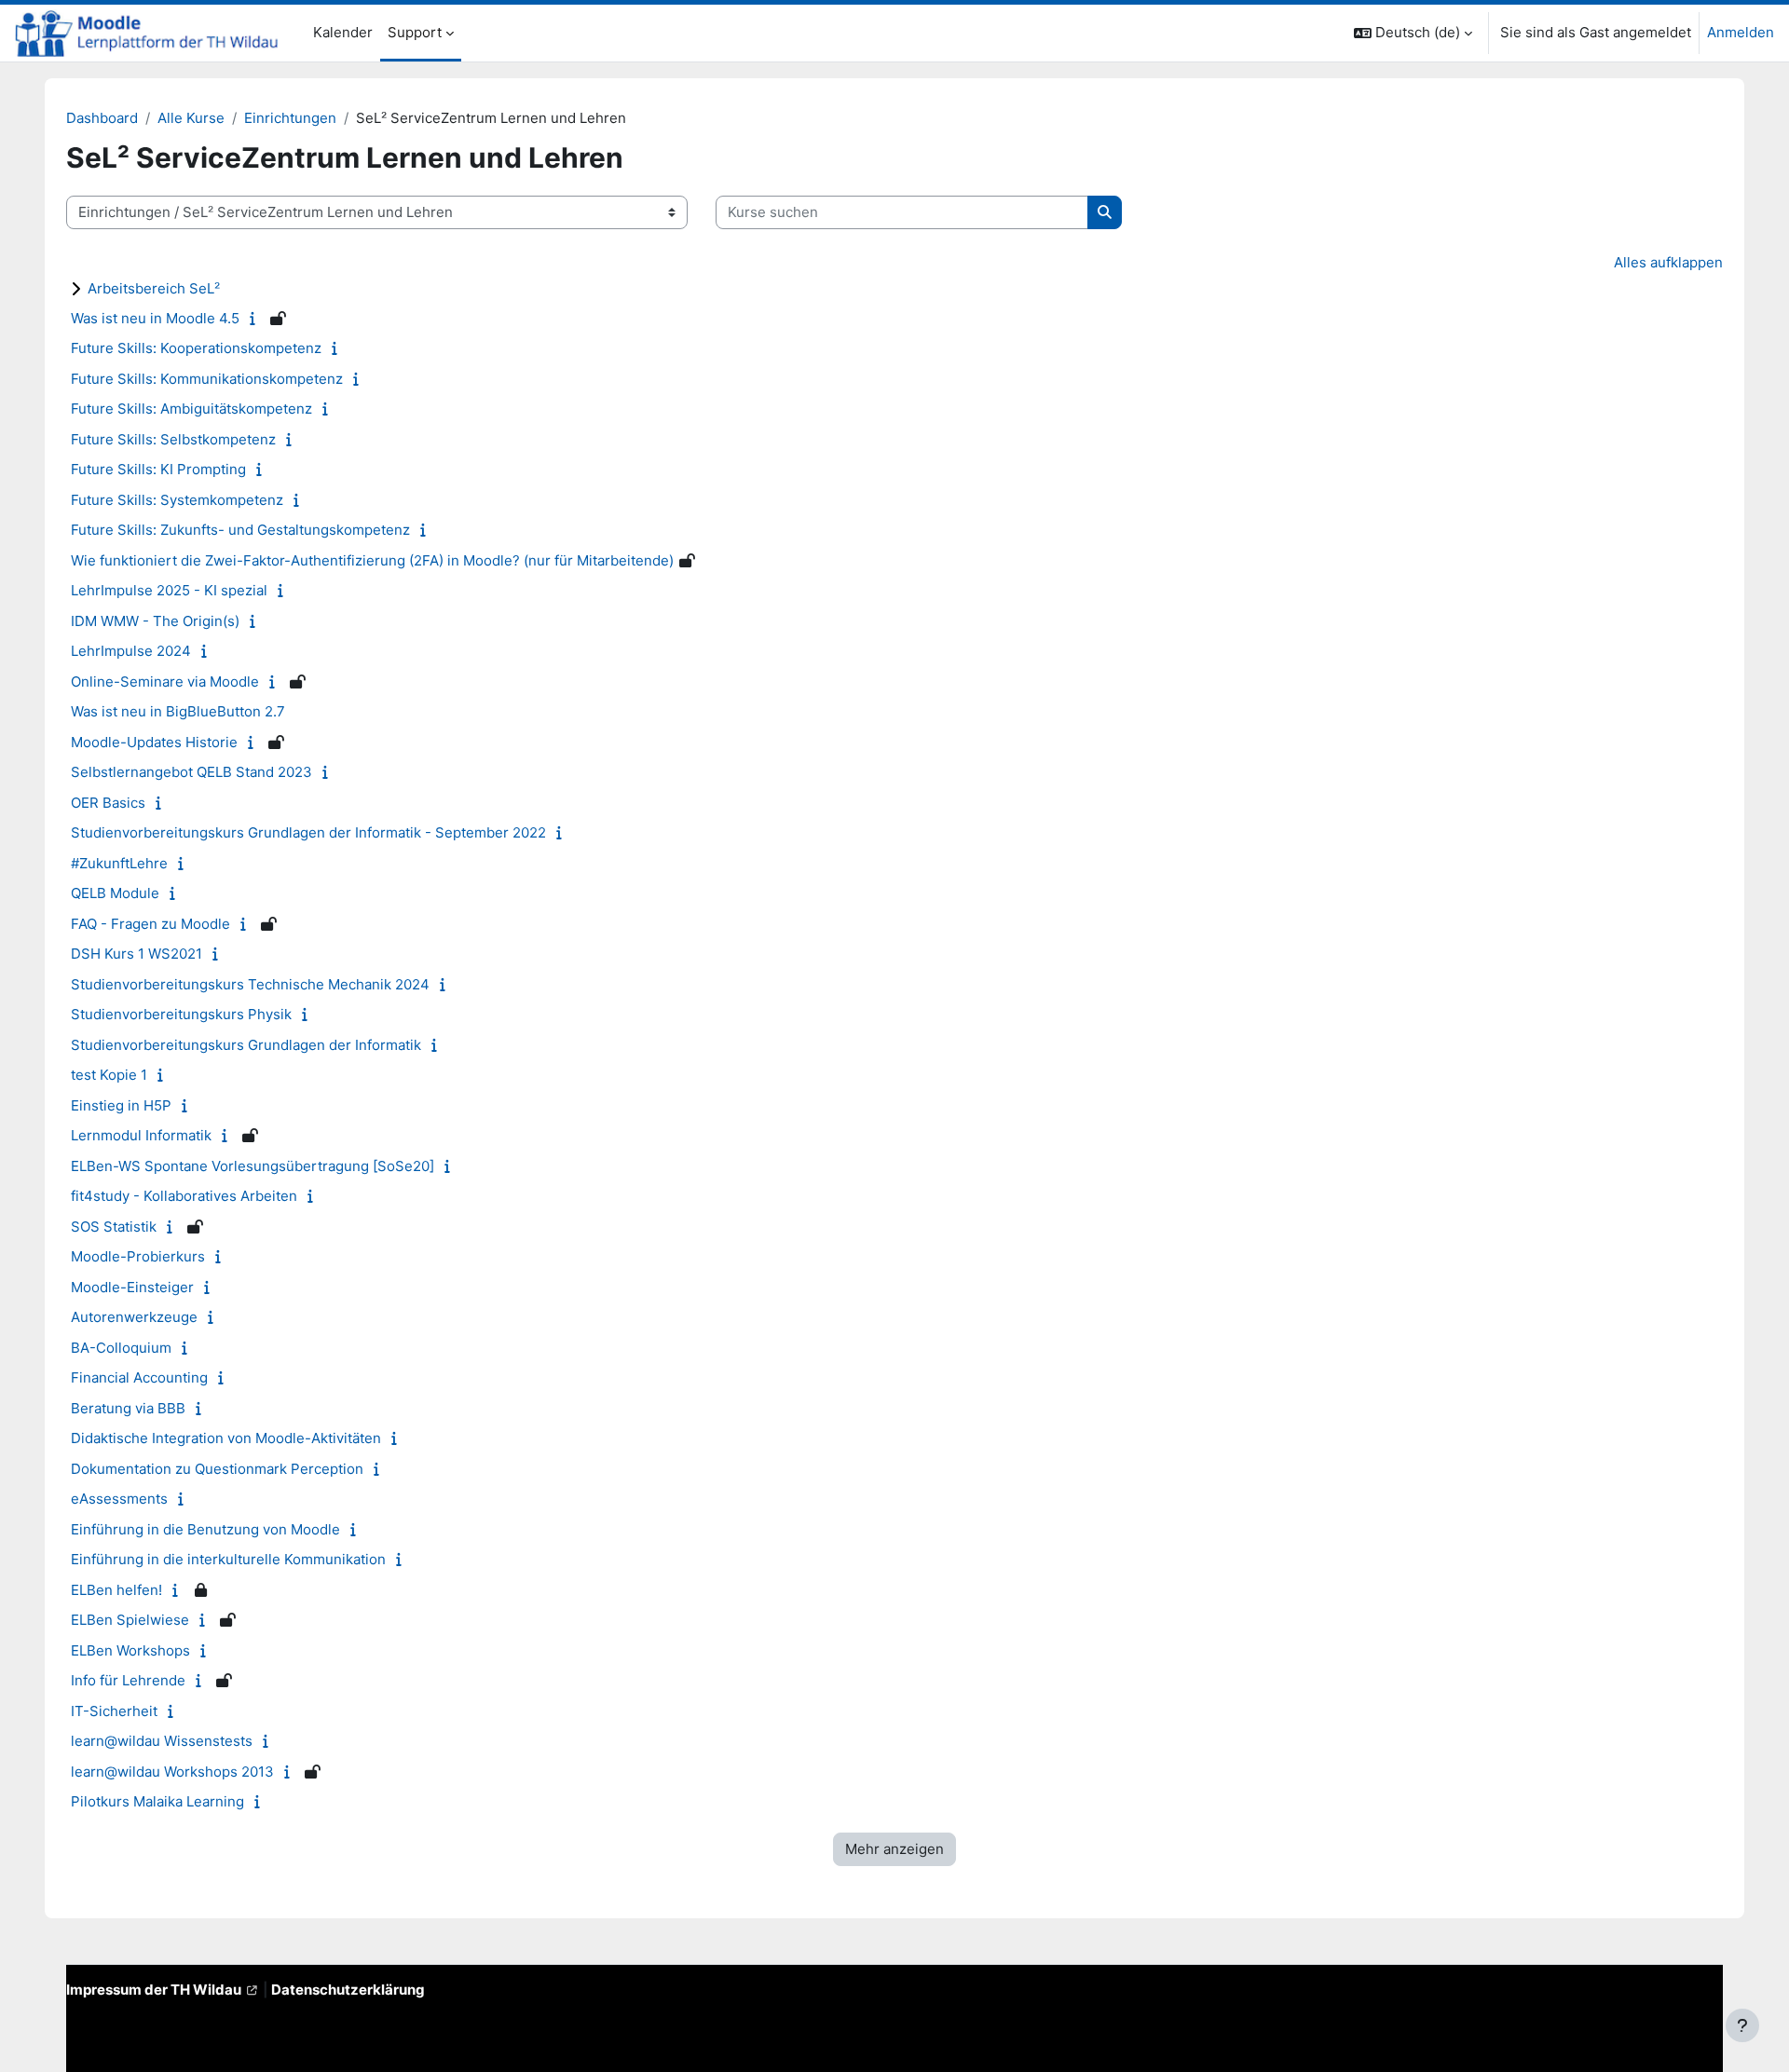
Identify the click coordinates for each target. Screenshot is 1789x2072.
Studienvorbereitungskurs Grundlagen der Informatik (246, 1045)
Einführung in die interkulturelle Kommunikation (228, 1559)
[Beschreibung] (257, 318)
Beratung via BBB (128, 1408)
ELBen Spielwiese (130, 1620)
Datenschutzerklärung (348, 1990)
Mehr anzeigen (894, 1849)
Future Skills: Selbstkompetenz (173, 439)
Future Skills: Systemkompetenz (177, 500)
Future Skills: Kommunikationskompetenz (207, 379)
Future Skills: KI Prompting (158, 469)
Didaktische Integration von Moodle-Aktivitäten (226, 1438)
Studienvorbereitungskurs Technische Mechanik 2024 (250, 984)
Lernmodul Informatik (141, 1135)
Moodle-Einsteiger (132, 1287)
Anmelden (1741, 32)
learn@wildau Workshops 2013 (172, 1772)
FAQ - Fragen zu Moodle (150, 924)
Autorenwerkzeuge (134, 1317)
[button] (1413, 33)
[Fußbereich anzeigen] (1742, 2025)
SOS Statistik (114, 1227)
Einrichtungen (290, 118)
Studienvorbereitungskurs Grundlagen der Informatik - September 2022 (308, 832)
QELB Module (115, 893)
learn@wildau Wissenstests (162, 1741)
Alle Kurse (191, 118)
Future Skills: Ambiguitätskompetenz (191, 409)
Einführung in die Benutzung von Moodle (205, 1529)
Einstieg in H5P (121, 1105)
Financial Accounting (139, 1377)
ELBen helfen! (116, 1590)
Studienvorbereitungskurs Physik (181, 1014)
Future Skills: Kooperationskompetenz (196, 348)
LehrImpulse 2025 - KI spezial (169, 590)
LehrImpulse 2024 (131, 651)
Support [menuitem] (415, 32)
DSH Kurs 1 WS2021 (137, 954)
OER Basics (108, 803)
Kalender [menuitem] (343, 32)
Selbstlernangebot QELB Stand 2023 (191, 772)
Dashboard (102, 118)
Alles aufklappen (1668, 262)
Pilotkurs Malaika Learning (157, 1801)
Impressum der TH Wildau (154, 1990)
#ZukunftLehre (119, 863)
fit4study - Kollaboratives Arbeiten (184, 1196)
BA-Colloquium (121, 1348)
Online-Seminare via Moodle (165, 682)
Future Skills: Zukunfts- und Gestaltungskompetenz (240, 530)
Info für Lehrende (128, 1680)
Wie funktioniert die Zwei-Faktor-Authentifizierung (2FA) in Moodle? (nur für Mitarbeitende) (372, 560)
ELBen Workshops (130, 1650)
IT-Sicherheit (114, 1711)
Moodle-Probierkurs (138, 1256)
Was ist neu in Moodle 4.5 (155, 318)
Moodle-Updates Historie (154, 742)
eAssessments (119, 1499)
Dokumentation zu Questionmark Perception (217, 1469)
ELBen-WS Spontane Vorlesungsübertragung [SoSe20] (253, 1166)
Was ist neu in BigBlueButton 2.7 (178, 711)
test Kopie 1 (109, 1075)
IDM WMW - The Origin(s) (155, 621)
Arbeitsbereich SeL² (154, 288)
